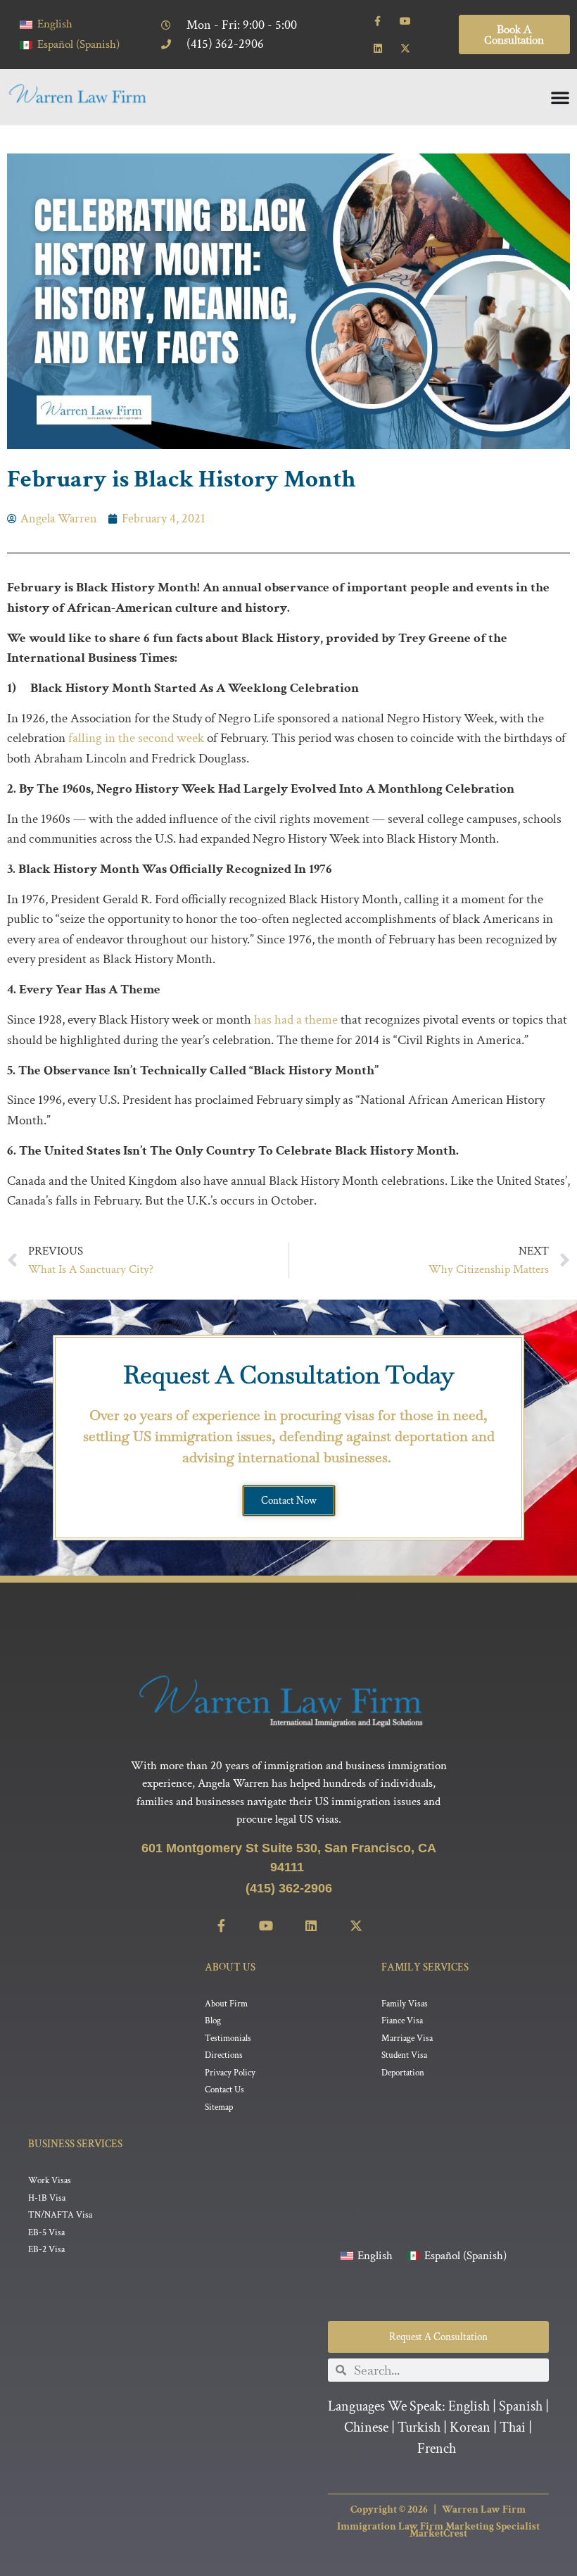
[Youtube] (405, 21)
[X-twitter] (405, 48)
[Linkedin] (378, 48)
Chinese (366, 2427)
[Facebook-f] (378, 21)
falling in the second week (136, 738)
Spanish (521, 2406)
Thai (513, 2427)
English (469, 2406)
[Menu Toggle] (560, 97)
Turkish (419, 2427)
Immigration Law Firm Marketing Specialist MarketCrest (438, 2530)
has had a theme (296, 1020)
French (437, 2449)
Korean (470, 2427)
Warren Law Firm (484, 2509)
